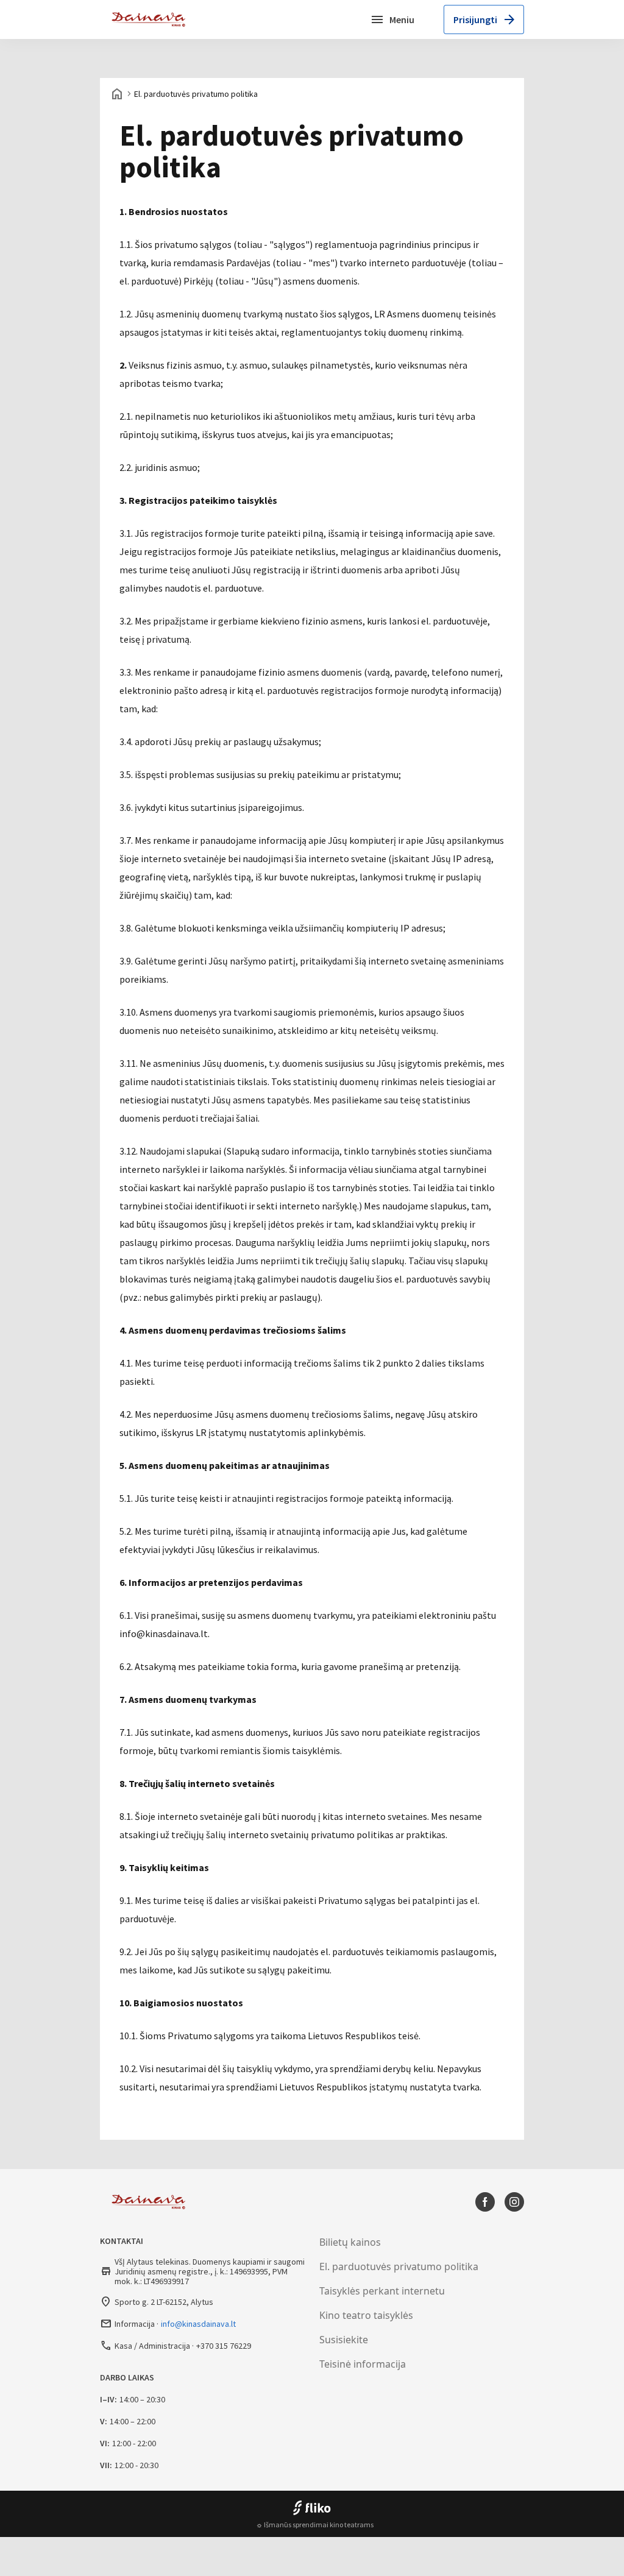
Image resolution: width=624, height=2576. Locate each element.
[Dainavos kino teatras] (152, 19)
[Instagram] (514, 2202)
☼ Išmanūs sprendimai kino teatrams (315, 2525)
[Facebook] (485, 2202)
